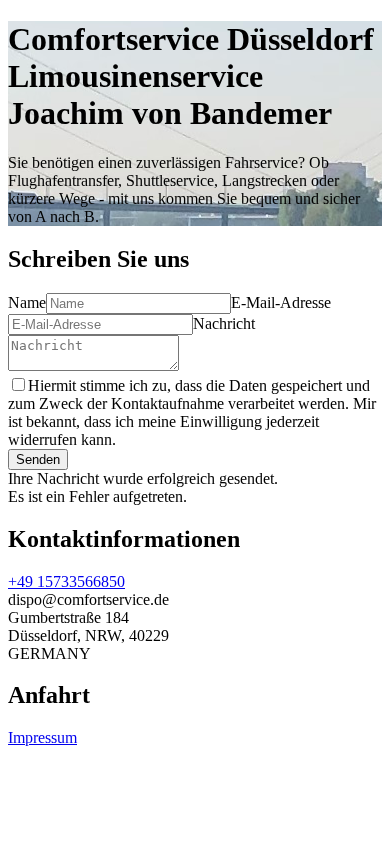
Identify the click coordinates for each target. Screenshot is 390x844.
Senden (38, 459)
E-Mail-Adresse (281, 302)
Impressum (42, 737)
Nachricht (224, 323)
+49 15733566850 (66, 581)
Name (27, 302)
